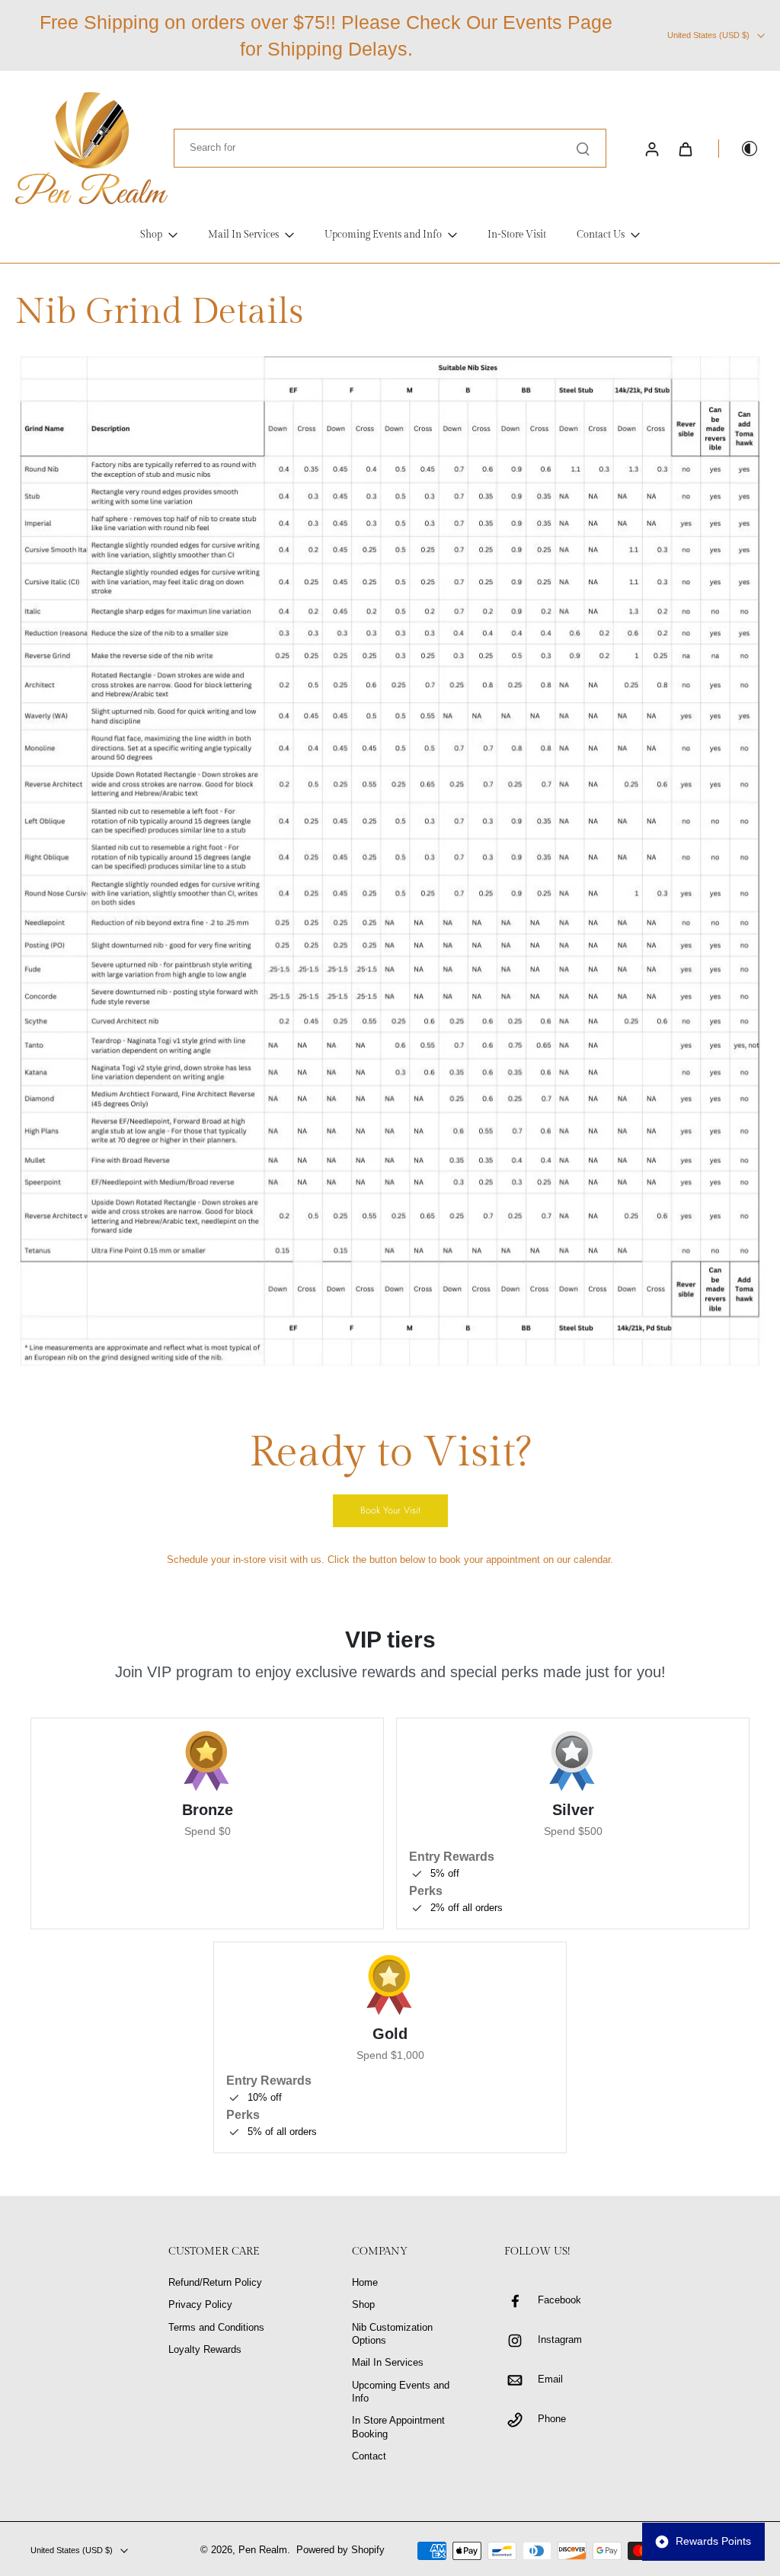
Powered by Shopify (340, 2550)
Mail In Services (388, 2363)
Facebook (559, 2300)
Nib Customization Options (392, 2334)
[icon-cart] (685, 149)
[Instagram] (521, 2341)
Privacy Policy (200, 2305)
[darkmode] (739, 149)
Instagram (560, 2340)
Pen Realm (263, 2550)
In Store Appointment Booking (398, 2427)
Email (550, 2379)
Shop (363, 2305)
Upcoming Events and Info (401, 2392)
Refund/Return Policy (215, 2283)
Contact (369, 2456)
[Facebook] (521, 2301)
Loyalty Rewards (205, 2350)
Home (365, 2283)
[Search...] (583, 149)
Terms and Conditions (216, 2328)
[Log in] (651, 149)
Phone (552, 2419)
